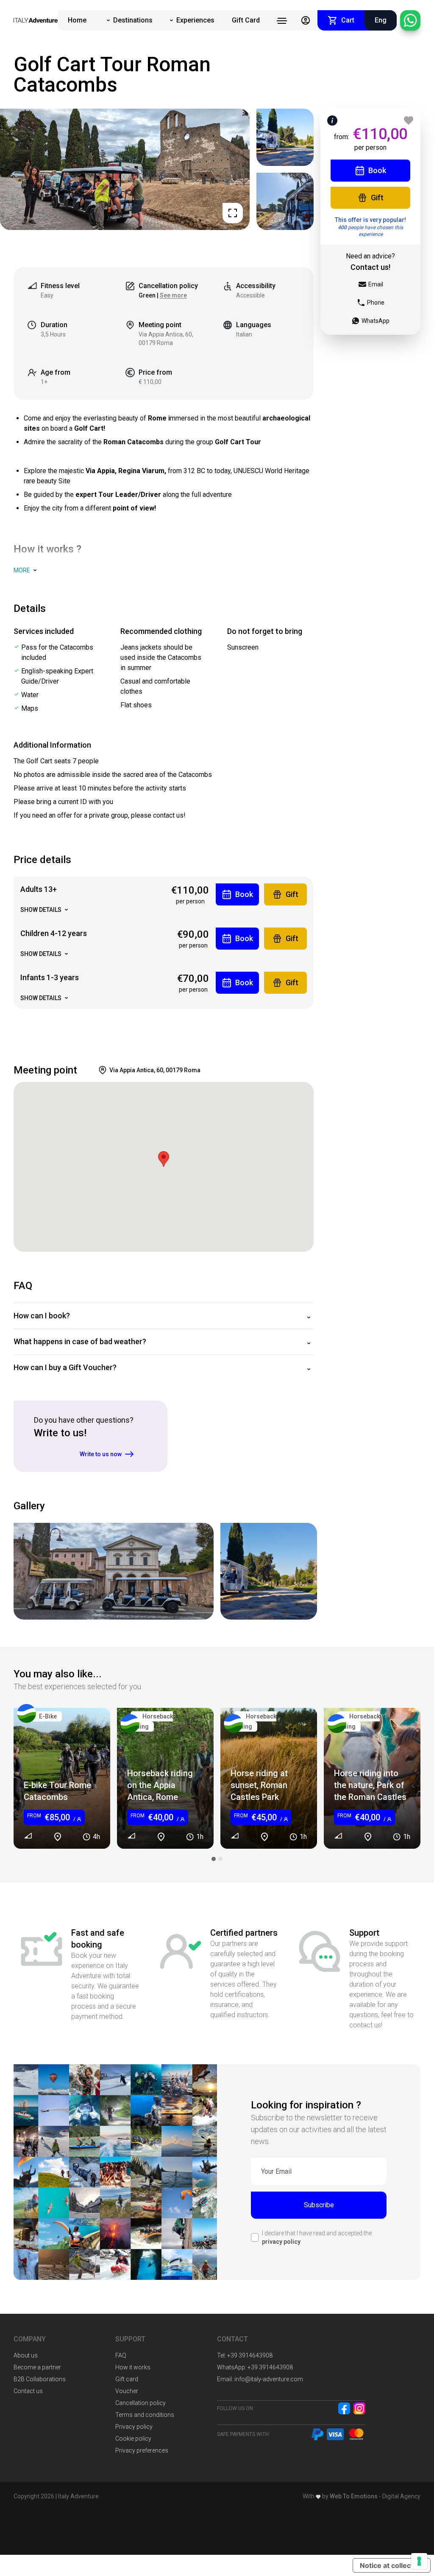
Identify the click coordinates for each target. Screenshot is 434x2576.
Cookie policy (133, 2439)
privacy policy (281, 2242)
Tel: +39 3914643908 (245, 2355)
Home (77, 20)
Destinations (133, 20)
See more (173, 295)
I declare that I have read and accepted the (317, 2237)
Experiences (195, 20)
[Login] (306, 20)
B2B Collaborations (40, 2379)
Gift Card (246, 20)
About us (26, 2355)
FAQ (121, 2355)
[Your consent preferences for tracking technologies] (419, 2561)
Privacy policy (134, 2427)
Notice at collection (392, 2565)
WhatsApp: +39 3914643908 (255, 2367)
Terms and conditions (145, 2415)
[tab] (214, 1859)
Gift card (127, 2379)
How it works (133, 2367)
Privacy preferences (142, 2450)
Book (377, 170)
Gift (377, 198)
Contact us (28, 2391)
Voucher (127, 2391)
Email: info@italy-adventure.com (260, 2379)
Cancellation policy (140, 2403)
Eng (381, 20)
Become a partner (37, 2367)
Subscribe (319, 2205)
